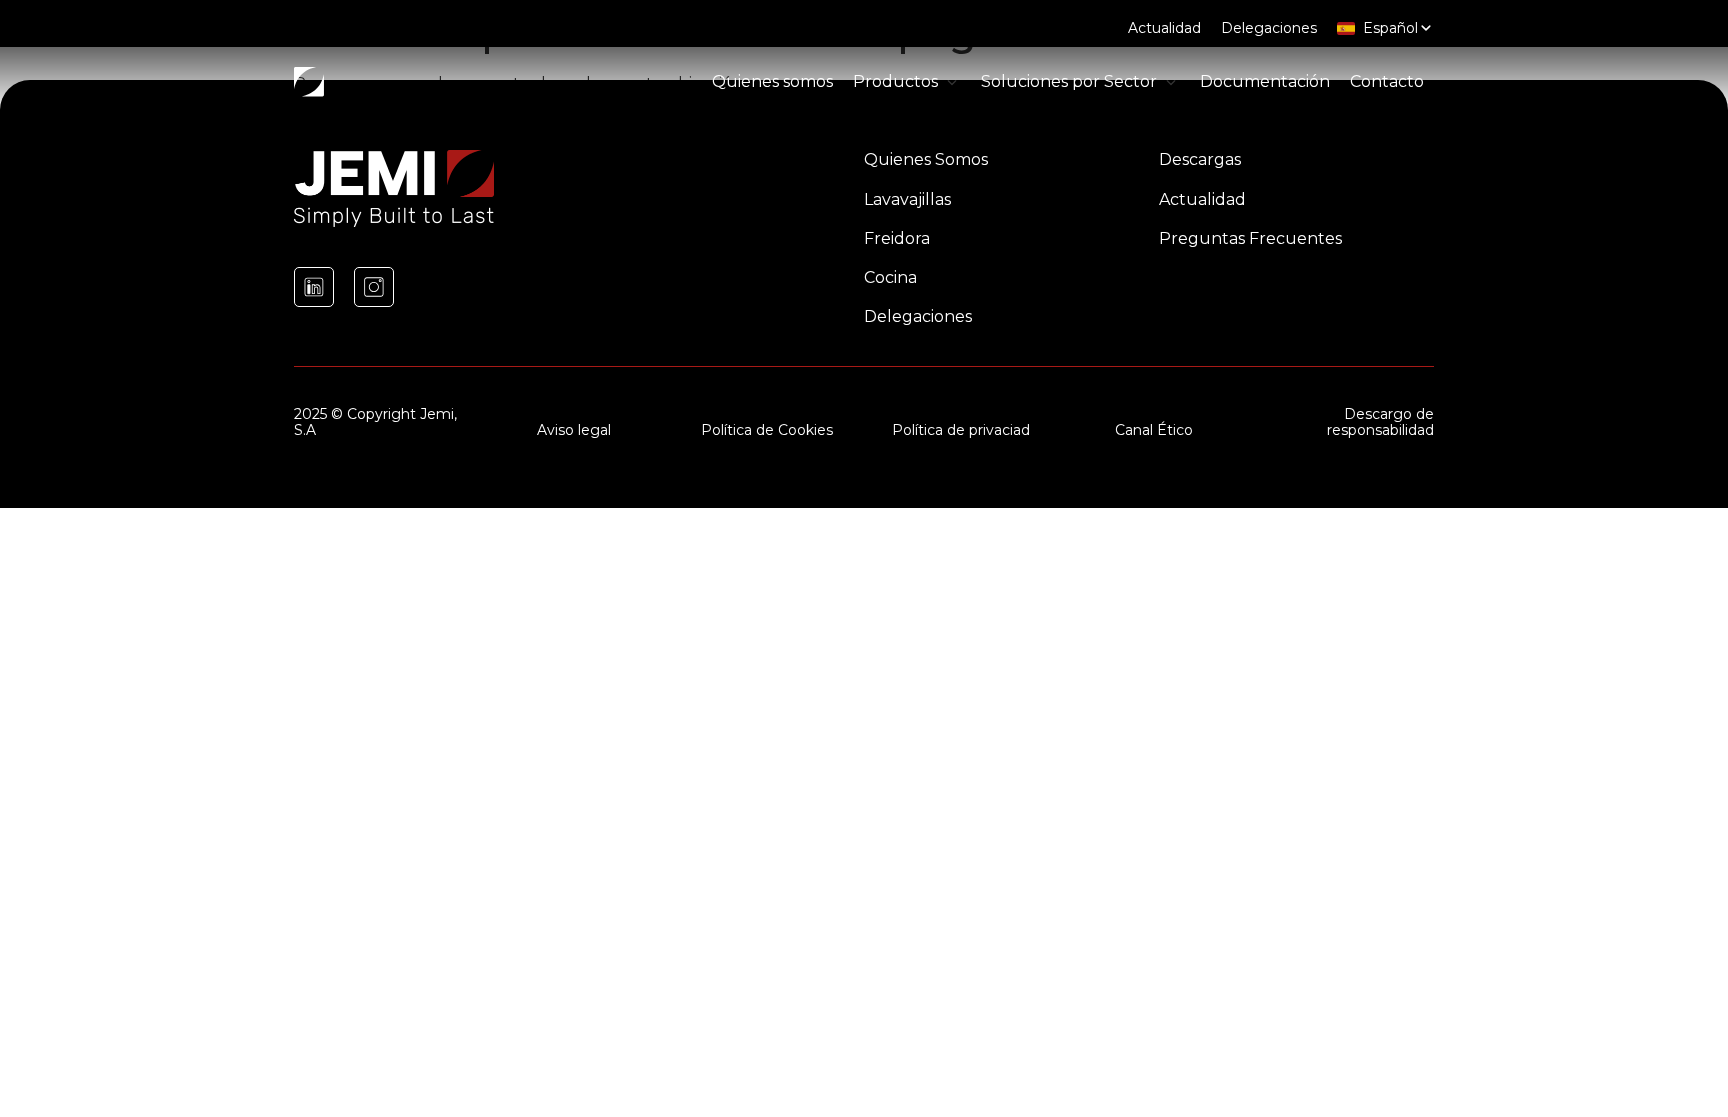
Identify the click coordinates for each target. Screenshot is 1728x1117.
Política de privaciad (961, 430)
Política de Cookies (767, 430)
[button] (907, 82)
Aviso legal (574, 430)
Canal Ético (1154, 430)
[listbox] (1385, 28)
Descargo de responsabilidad (1380, 421)
